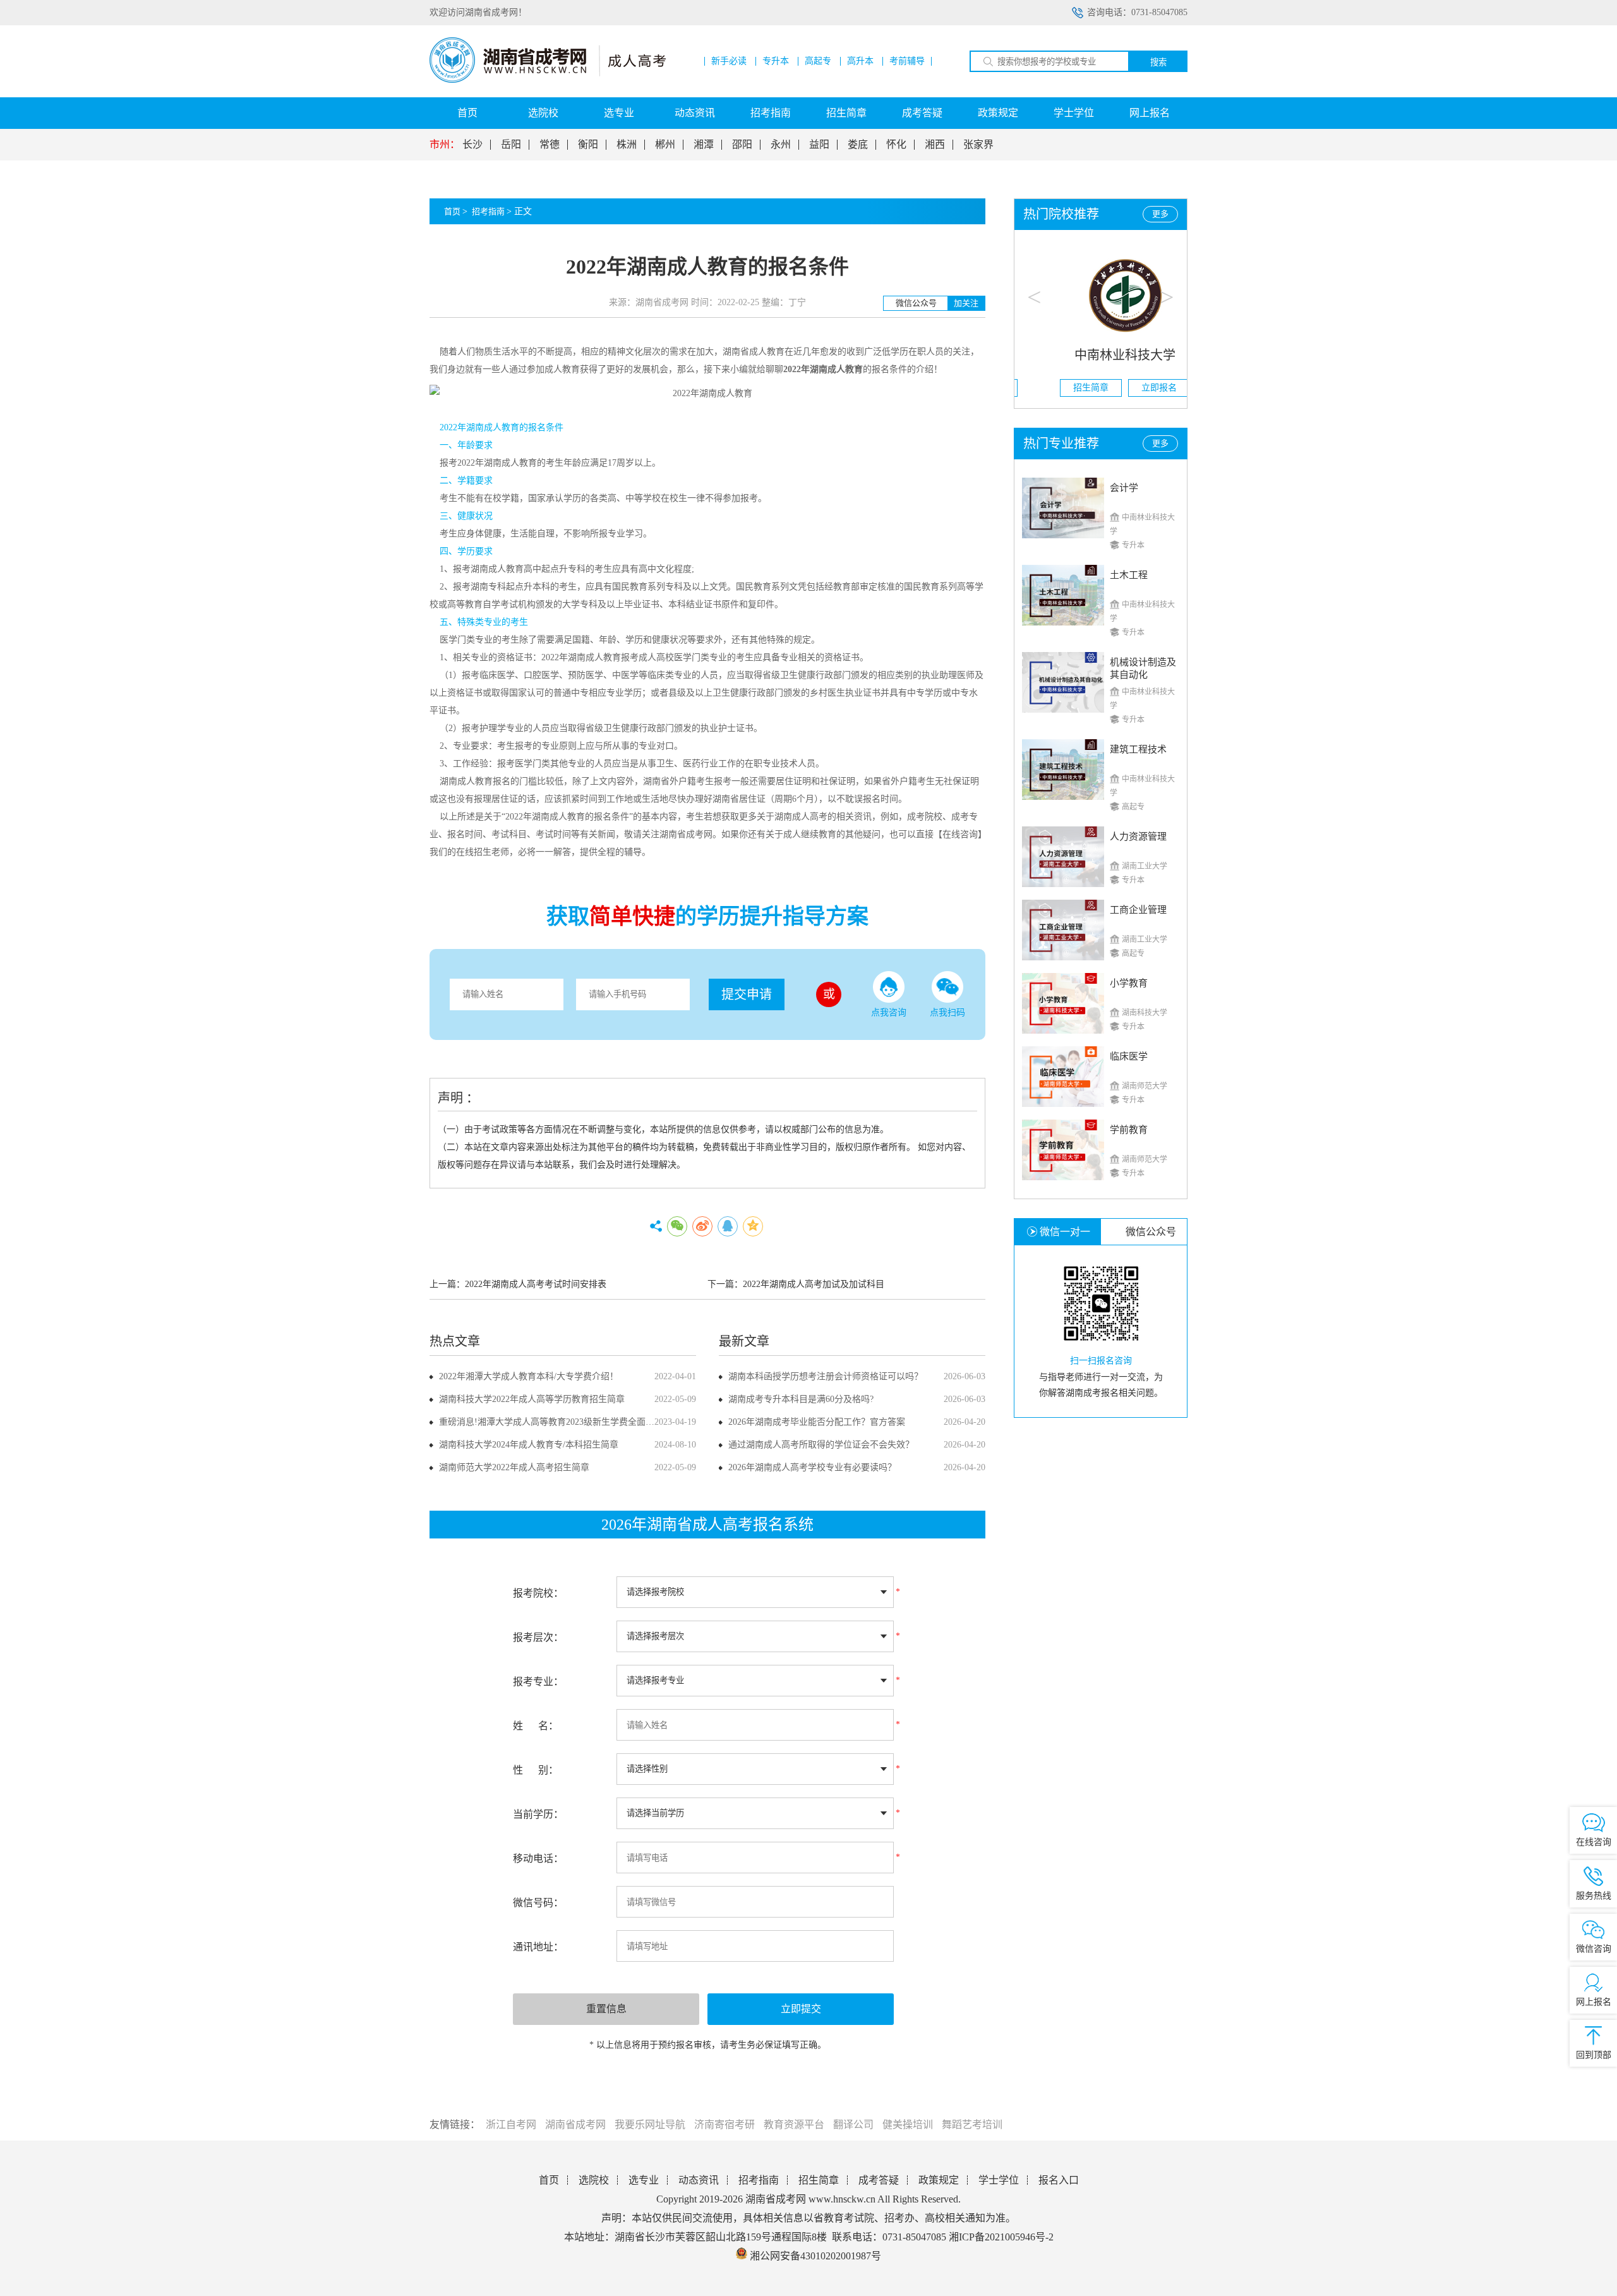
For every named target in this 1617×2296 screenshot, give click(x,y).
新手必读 (729, 61)
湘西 (935, 145)
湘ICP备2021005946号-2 (1001, 2237)
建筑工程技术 (1138, 749)
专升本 (776, 61)
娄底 (858, 145)
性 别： (536, 1770)
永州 (781, 145)
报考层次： (538, 1637)
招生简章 (846, 113)
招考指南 (771, 113)
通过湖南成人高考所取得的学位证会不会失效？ (821, 1445)
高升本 (860, 61)
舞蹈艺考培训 (972, 2124)
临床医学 (1129, 1056)
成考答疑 (922, 113)
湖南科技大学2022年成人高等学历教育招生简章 (532, 1399)
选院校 (543, 113)
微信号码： (538, 1903)
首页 (467, 113)
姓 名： (536, 1726)
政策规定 (998, 113)
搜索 (1158, 62)
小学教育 (1129, 983)
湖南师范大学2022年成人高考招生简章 (514, 1467)
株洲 (627, 145)
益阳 (819, 145)
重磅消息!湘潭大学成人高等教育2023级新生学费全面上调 (551, 1422)
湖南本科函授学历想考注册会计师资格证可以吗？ (826, 1376)
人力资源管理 (1138, 837)
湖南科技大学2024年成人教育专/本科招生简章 (529, 1445)
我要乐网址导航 (650, 2124)
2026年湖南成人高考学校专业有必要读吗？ (812, 1467)
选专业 (619, 113)
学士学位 (1074, 113)
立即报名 (1135, 388)
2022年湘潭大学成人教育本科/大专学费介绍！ (529, 1376)
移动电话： (538, 1858)
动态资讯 (695, 113)
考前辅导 (907, 61)
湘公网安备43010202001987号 (814, 2256)
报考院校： (538, 1593)
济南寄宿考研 (724, 2124)
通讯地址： (538, 1947)
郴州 (665, 145)
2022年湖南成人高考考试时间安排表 (536, 1284)
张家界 (978, 145)
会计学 (1124, 488)
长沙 (472, 145)
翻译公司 (853, 2124)
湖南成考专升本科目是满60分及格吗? (801, 1399)
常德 (550, 145)
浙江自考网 (511, 2124)
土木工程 (1129, 575)
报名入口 (1059, 2180)
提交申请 (747, 994)
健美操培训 (908, 2124)
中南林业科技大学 (1101, 355)
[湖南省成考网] (548, 80)
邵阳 (742, 145)
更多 (1160, 214)
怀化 (896, 145)
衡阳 (588, 145)
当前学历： (538, 1814)
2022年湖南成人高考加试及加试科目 (814, 1284)
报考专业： (538, 1682)
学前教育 (1129, 1130)
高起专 (818, 61)
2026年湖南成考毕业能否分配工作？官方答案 (817, 1422)
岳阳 (511, 145)
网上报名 (1150, 113)
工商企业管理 (1138, 910)
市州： (445, 145)
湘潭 (704, 145)
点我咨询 (889, 1012)
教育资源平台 (794, 2124)
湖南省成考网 (575, 2124)
